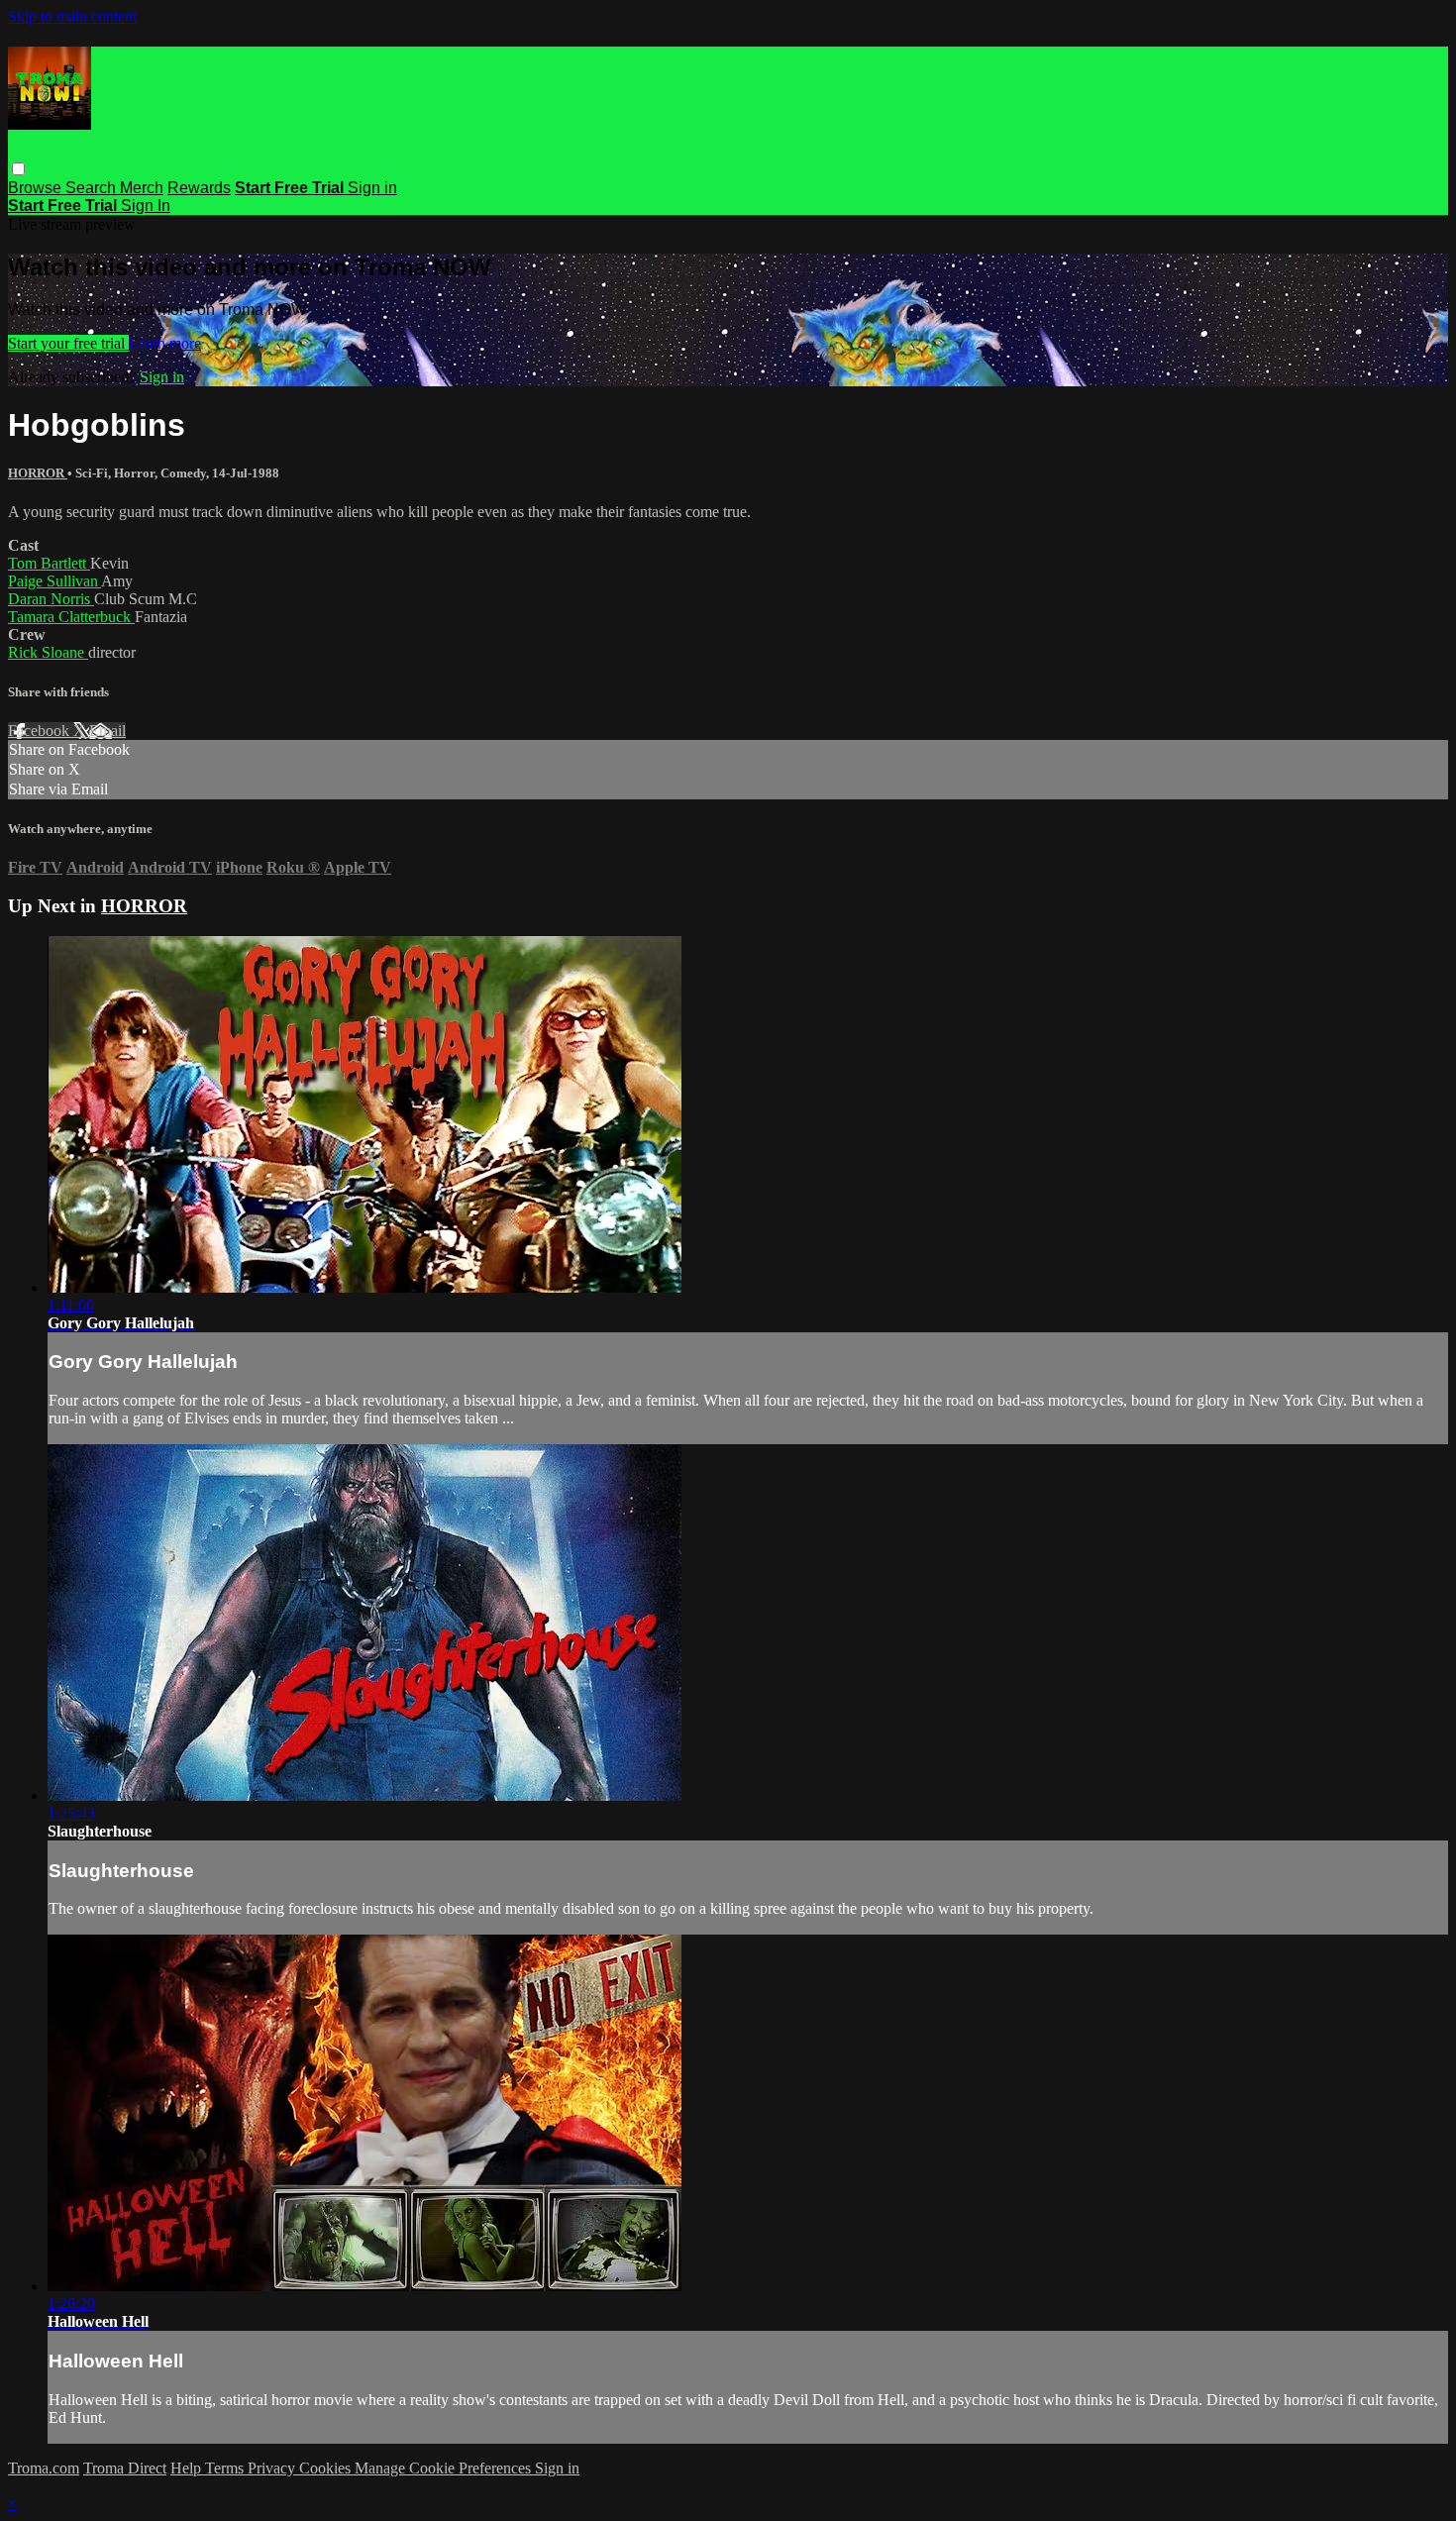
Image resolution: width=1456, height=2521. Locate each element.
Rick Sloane (48, 652)
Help (188, 2468)
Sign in (372, 188)
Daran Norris (51, 599)
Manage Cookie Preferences (445, 2468)
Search (93, 188)
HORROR (38, 473)
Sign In (146, 206)
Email (107, 731)
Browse (37, 188)
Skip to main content (72, 16)
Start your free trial (68, 343)
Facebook (41, 731)
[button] (18, 169)
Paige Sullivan (54, 581)
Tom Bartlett (49, 563)
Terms (226, 2468)
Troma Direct (125, 2468)
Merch (142, 188)
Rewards (199, 188)
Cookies (327, 2468)
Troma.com (44, 2468)
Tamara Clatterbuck (71, 617)
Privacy (273, 2468)
